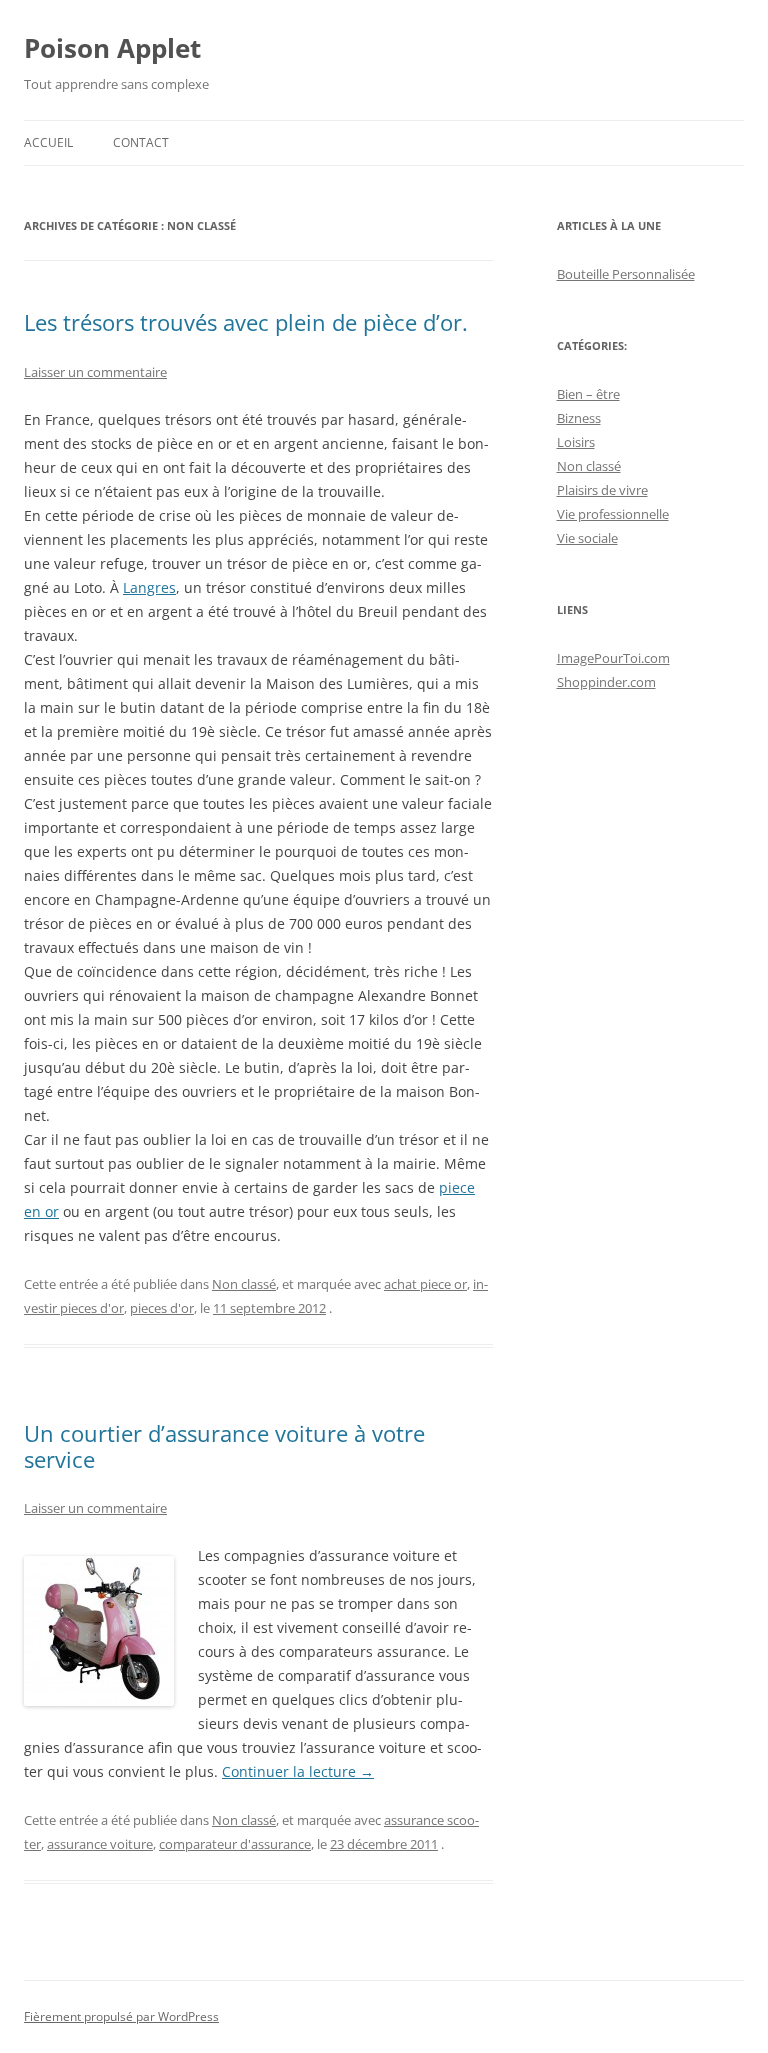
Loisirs (576, 442)
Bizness (579, 418)
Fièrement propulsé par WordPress (121, 2016)
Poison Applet (112, 48)
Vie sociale (587, 538)
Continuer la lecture (298, 1771)
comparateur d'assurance (235, 1844)
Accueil (48, 142)
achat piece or (425, 1284)
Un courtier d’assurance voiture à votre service (224, 1446)
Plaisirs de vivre (602, 490)
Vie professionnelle (613, 514)
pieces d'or (162, 1308)
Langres (149, 587)
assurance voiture (100, 1844)
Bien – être (588, 394)
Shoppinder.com (606, 682)
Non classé (244, 1284)
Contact (141, 142)
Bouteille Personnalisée (626, 274)
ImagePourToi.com (613, 658)
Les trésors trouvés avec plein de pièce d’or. (246, 322)
